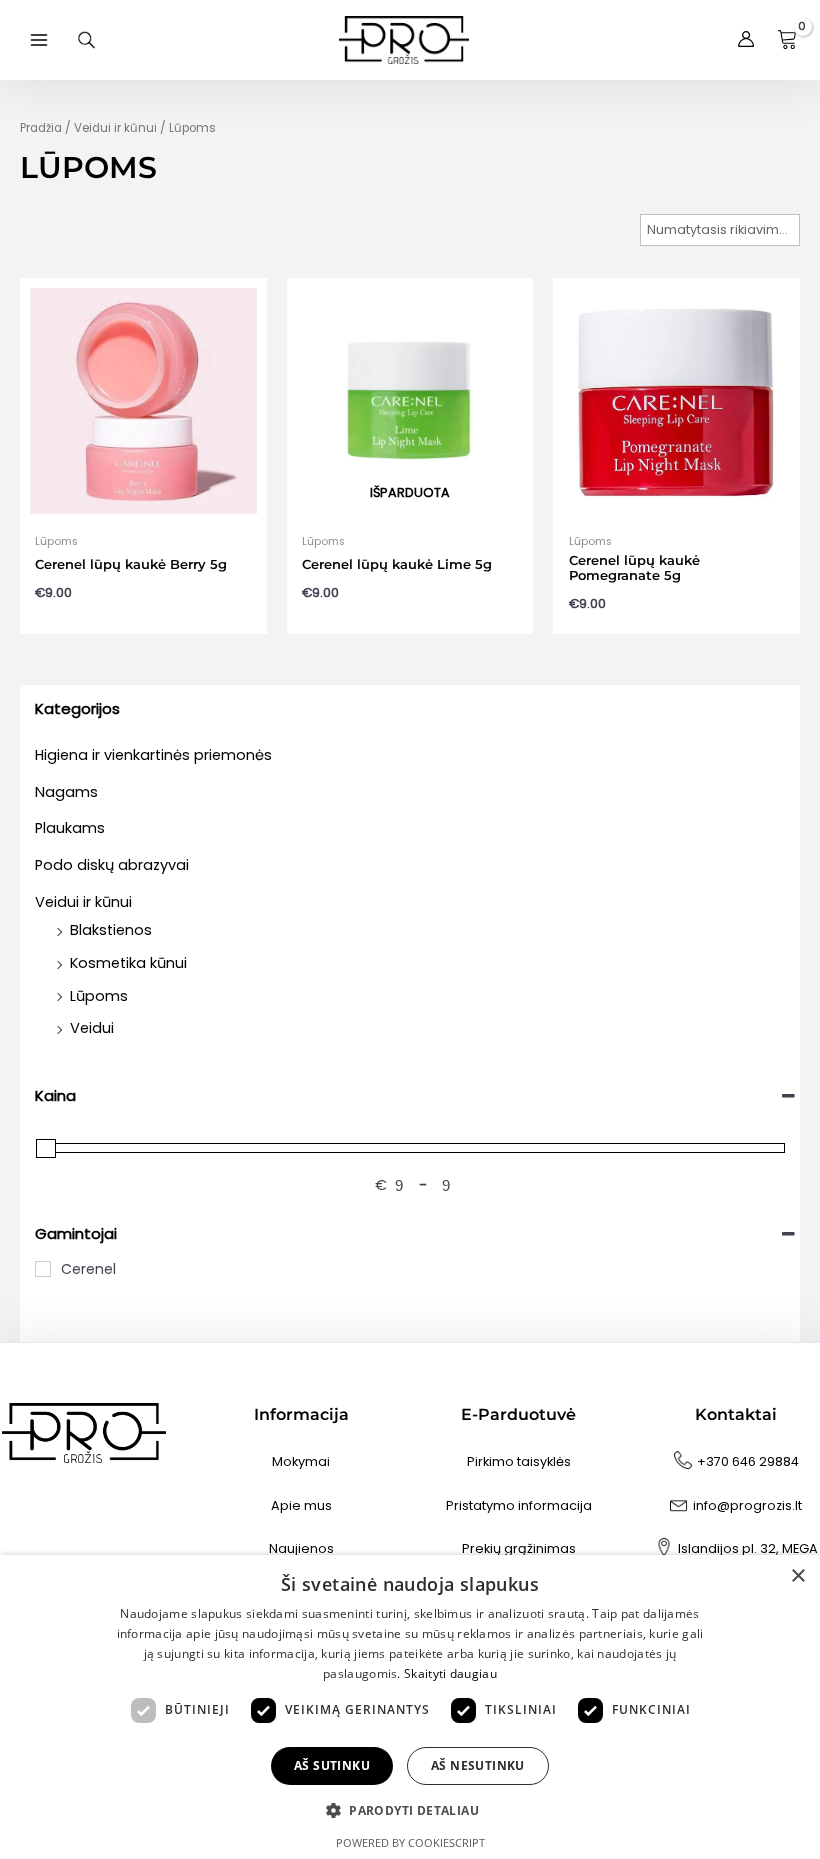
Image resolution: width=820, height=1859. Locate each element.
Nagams (66, 792)
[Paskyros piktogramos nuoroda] (746, 40)
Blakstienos (111, 930)
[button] (410, 1810)
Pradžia (41, 128)
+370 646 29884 (748, 1461)
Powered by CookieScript (410, 1842)
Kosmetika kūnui (128, 963)
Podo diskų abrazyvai (112, 865)
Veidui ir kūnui (83, 902)
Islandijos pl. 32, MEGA (748, 1548)
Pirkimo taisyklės (519, 1461)
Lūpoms (99, 996)
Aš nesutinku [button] (478, 1765)
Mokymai (301, 1461)
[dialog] (410, 1707)
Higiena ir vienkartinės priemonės (153, 755)
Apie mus (301, 1505)
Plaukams (70, 828)
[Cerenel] (43, 1269)
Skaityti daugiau (450, 1673)
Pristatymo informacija (519, 1505)
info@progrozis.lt (747, 1505)
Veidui (92, 1028)
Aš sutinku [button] (332, 1765)
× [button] (797, 1576)
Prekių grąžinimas (519, 1548)
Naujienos (301, 1548)
